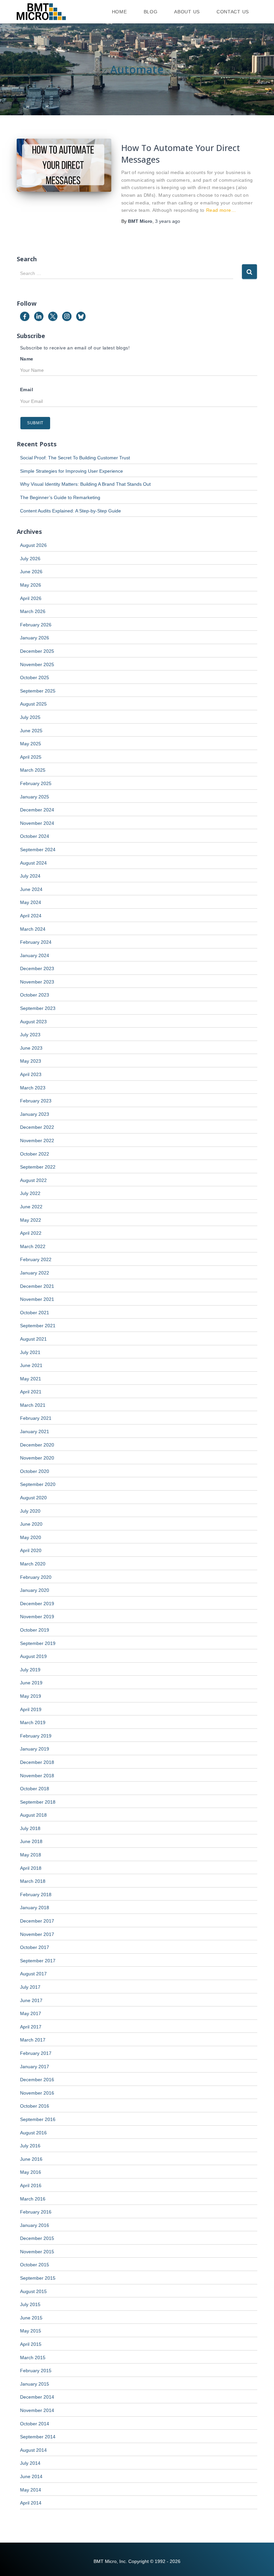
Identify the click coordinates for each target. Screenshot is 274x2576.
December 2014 (37, 2397)
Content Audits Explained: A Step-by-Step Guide (71, 511)
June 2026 (31, 572)
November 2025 (37, 664)
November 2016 (37, 2093)
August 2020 (33, 1498)
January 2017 (35, 2067)
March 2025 (33, 770)
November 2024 (37, 823)
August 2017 (33, 1974)
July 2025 (30, 717)
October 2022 (35, 1154)
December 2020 (37, 1445)
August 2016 (33, 2133)
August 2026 (33, 545)
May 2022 (31, 1220)
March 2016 (33, 2199)
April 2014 (31, 2503)
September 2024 (38, 850)
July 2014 (30, 2463)
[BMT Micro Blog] (41, 12)
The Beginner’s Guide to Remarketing (60, 497)
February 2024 (36, 942)
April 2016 (31, 2185)
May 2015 (31, 2331)
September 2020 (38, 1484)
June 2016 (31, 2159)
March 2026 (33, 611)
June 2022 (31, 1207)
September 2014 (38, 2437)
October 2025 (35, 677)
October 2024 (35, 836)
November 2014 (37, 2410)
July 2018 (30, 1828)
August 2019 (33, 1656)
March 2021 (33, 1405)
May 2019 (31, 1696)
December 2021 (37, 1286)
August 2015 (33, 2291)
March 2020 (33, 1564)
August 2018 (33, 1815)
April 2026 (31, 598)
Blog (151, 12)
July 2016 (30, 2146)
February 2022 (36, 1259)
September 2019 (38, 1643)
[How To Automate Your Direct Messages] (64, 165)
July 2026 (30, 559)
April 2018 (31, 1868)
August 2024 (33, 863)
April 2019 (31, 1709)
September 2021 (38, 1326)
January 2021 (35, 1431)
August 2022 (33, 1180)
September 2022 (38, 1167)
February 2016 (36, 2212)
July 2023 (30, 1035)
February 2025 (36, 783)
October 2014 (35, 2424)
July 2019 (30, 1670)
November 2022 (37, 1141)
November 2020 (37, 1458)
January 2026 (35, 638)
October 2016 (35, 2106)
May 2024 (31, 902)
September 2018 (38, 1802)
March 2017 (33, 2040)
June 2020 (31, 1524)
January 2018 (35, 1908)
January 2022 (35, 1273)
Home (119, 12)
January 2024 (35, 955)
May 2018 (31, 1855)
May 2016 (31, 2172)
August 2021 (33, 1339)
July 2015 (30, 2304)
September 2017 (38, 1961)
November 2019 (37, 1617)
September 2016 (38, 2119)
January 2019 (35, 1749)
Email (27, 390)
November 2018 (37, 1776)
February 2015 (36, 2371)
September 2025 (38, 691)
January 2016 (35, 2225)
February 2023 (36, 1101)
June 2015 (31, 2318)
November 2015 (37, 2252)
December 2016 (37, 2080)
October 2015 (35, 2265)
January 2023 (35, 1114)
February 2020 (36, 1577)
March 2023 (33, 1088)
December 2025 (37, 651)
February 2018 (36, 1895)
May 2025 (31, 744)
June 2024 (31, 889)
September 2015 (38, 2278)
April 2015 (31, 2344)
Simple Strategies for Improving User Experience (72, 471)
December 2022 (37, 1127)
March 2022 (33, 1246)
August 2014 (33, 2450)
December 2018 (37, 1762)
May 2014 (31, 2490)
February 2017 (36, 2053)
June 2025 (31, 731)
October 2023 (35, 995)
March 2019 (33, 1722)
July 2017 (30, 1987)
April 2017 (31, 2027)
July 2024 (30, 876)
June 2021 (31, 1365)
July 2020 (30, 1511)
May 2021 (31, 1379)
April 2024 (31, 916)
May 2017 (31, 2013)
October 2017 (35, 1947)
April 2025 (31, 757)
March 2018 (33, 1881)
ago (168, 221)
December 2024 (37, 810)
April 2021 (31, 1392)
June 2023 (31, 1048)
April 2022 (31, 1233)
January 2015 (35, 2384)
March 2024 (33, 929)
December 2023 (37, 968)
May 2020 (31, 1537)
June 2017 (31, 2000)
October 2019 (35, 1630)
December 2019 (37, 1604)
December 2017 (37, 1921)
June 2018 (31, 1841)
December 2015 (37, 2238)
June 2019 (31, 1683)
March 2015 (33, 2358)
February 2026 (36, 625)
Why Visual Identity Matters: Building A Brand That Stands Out (85, 484)
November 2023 (37, 982)
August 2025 (33, 704)
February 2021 (36, 1418)
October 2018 (35, 1789)
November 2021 (37, 1299)
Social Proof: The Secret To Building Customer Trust (75, 458)
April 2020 (31, 1550)
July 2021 (30, 1352)
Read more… (221, 210)
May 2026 (31, 585)
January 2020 (35, 1590)
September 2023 (38, 1008)
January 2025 (35, 797)
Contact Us (233, 12)
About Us (187, 12)
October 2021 (35, 1313)
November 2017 (37, 1934)
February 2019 (36, 1736)
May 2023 (31, 1061)
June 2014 (31, 2476)
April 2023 (31, 1074)
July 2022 (30, 1193)
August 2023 (33, 1022)
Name (27, 359)
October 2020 (35, 1471)
